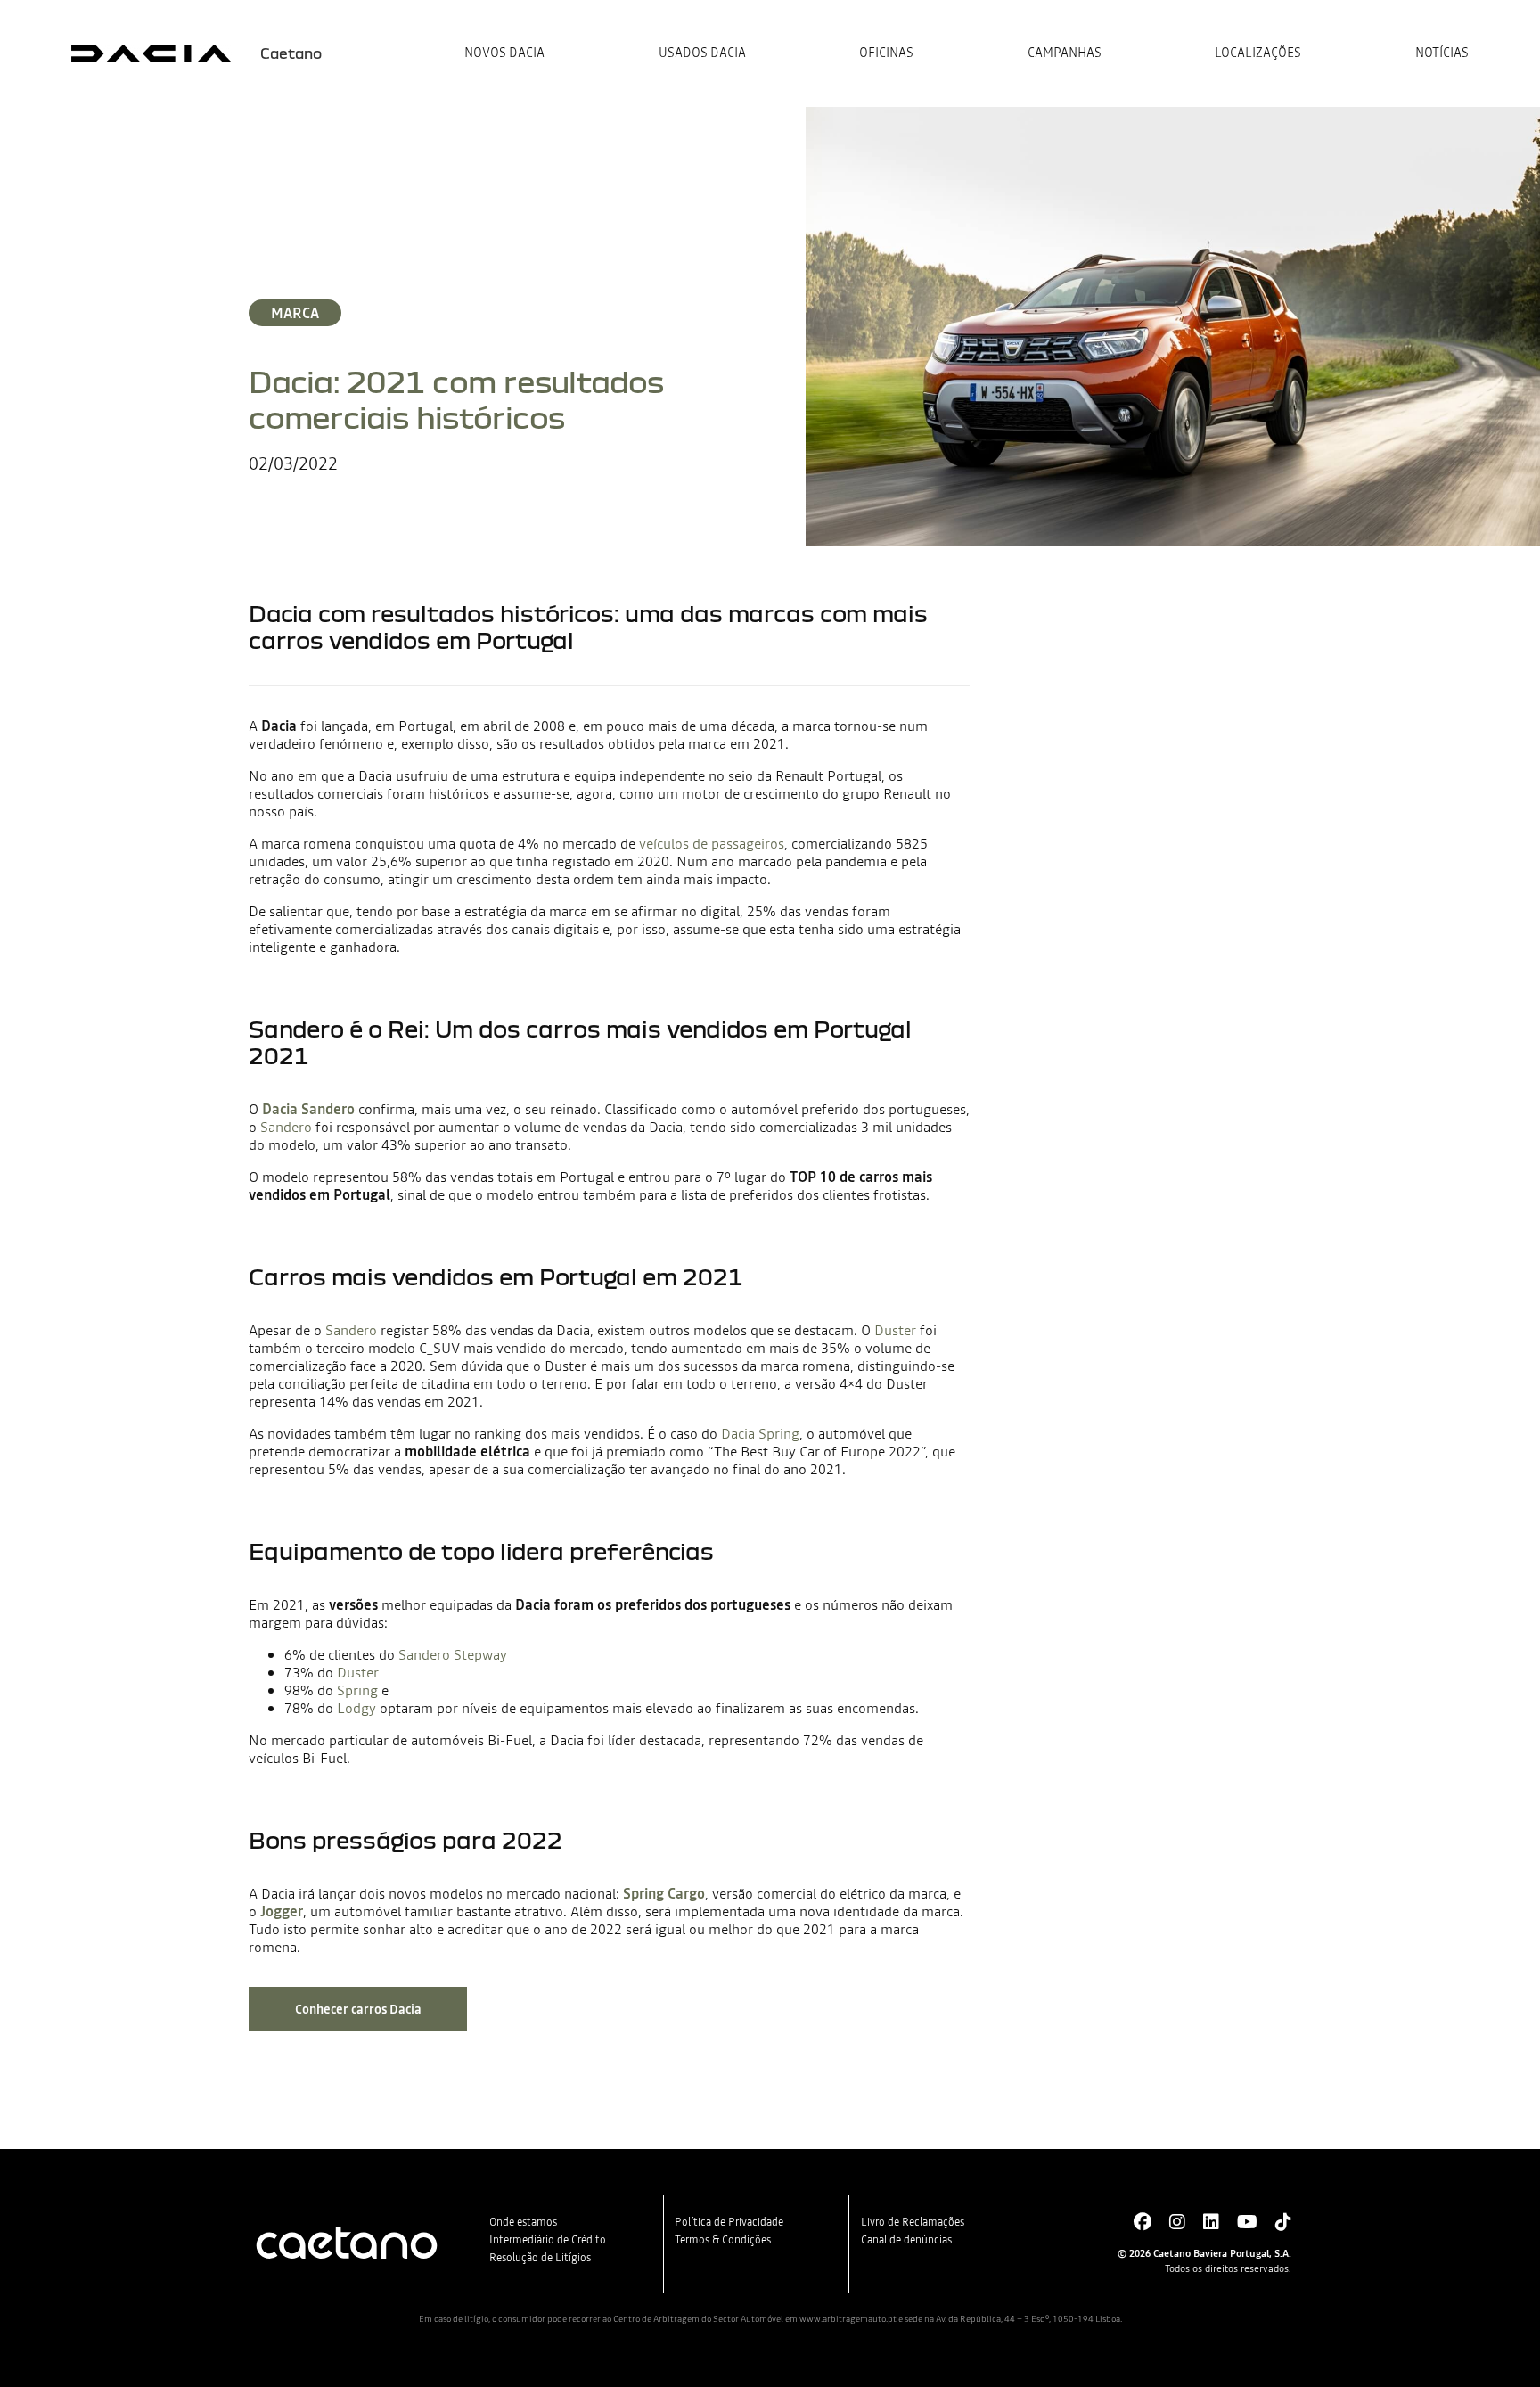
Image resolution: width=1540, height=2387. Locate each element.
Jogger (282, 1911)
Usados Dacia (702, 53)
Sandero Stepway (453, 1654)
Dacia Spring (760, 1433)
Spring (357, 1690)
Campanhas (1065, 53)
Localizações (1258, 53)
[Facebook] (1143, 2222)
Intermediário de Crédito (548, 2240)
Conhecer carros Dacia (358, 2009)
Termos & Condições (723, 2240)
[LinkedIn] (1211, 2222)
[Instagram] (1177, 2222)
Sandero (286, 1127)
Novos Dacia (504, 53)
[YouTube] (1247, 2222)
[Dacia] (152, 53)
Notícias (1442, 53)
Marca (295, 313)
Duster (895, 1330)
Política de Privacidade (729, 2222)
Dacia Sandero (308, 1109)
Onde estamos (523, 2222)
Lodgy (356, 1708)
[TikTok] (1283, 2222)
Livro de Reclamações (913, 2222)
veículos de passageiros (712, 843)
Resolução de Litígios (540, 2258)
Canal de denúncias (906, 2240)
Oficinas (886, 53)
